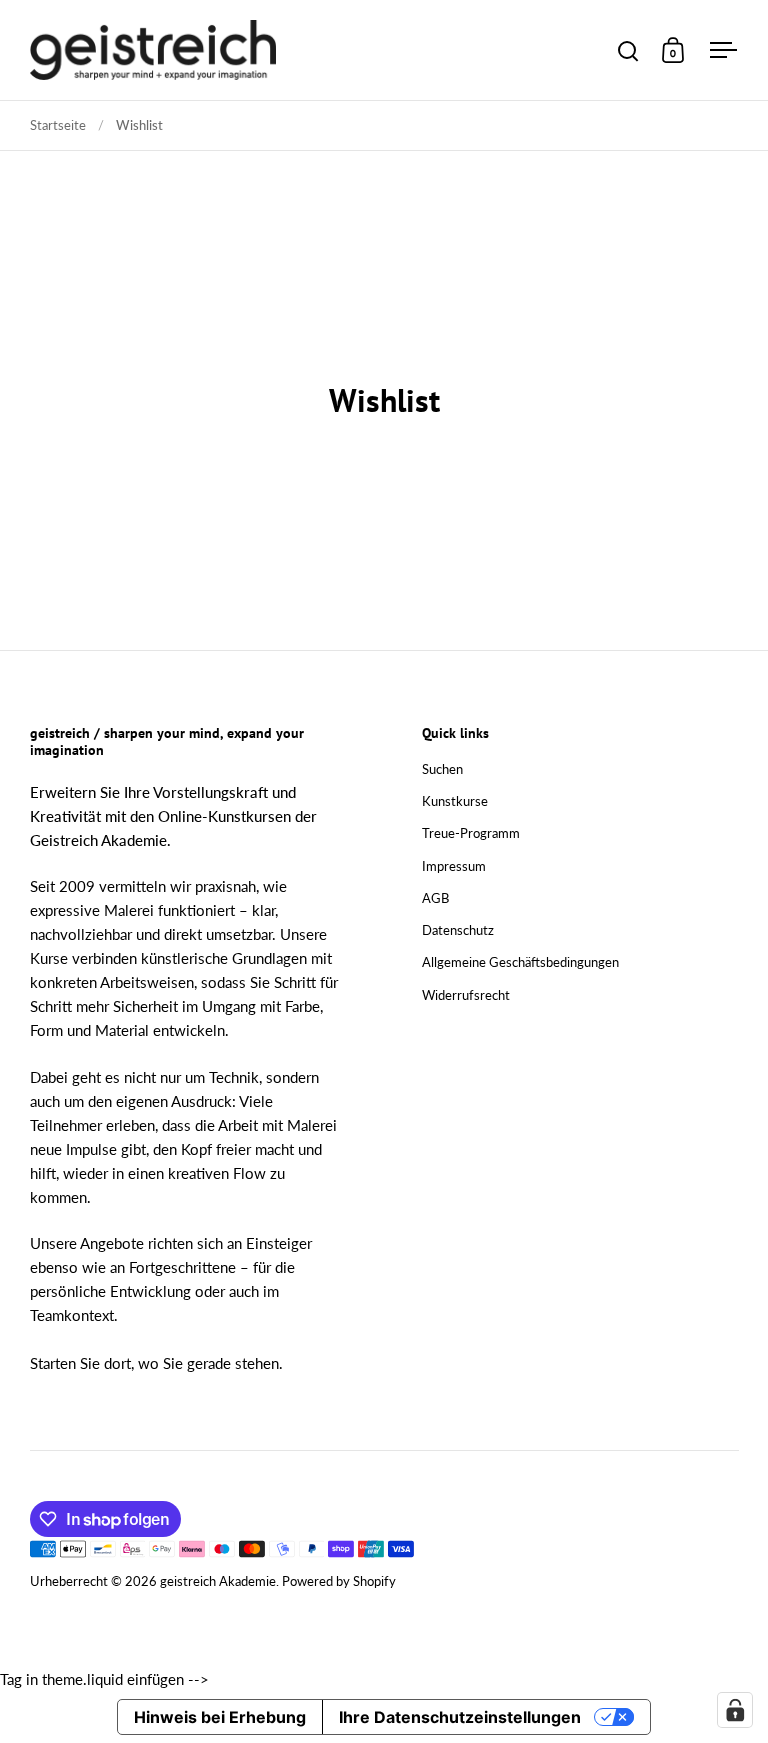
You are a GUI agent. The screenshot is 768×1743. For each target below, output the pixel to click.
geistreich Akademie (218, 1581)
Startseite (58, 125)
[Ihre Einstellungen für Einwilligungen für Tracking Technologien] (735, 1710)
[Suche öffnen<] (628, 50)
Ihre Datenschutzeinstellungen (460, 1717)
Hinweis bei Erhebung (220, 1717)
